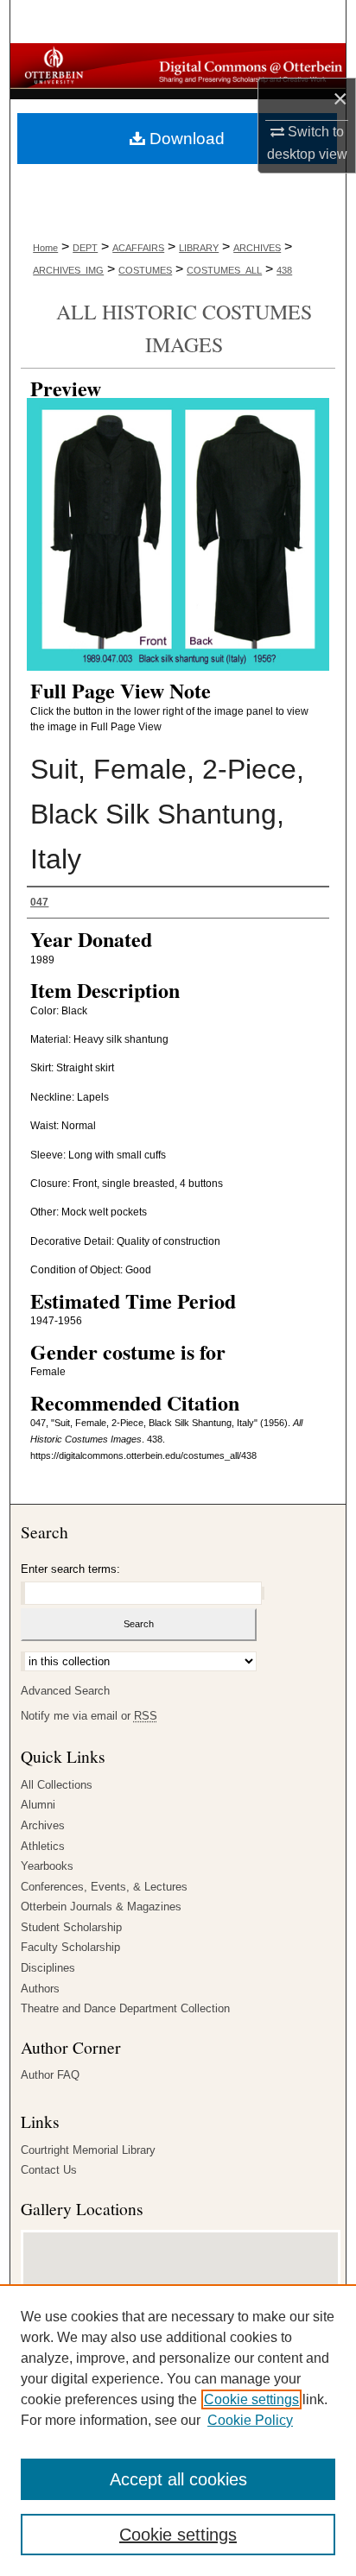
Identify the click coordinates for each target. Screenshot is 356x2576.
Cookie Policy (250, 2420)
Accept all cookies (178, 2479)
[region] (178, 2430)
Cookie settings (251, 2399)
